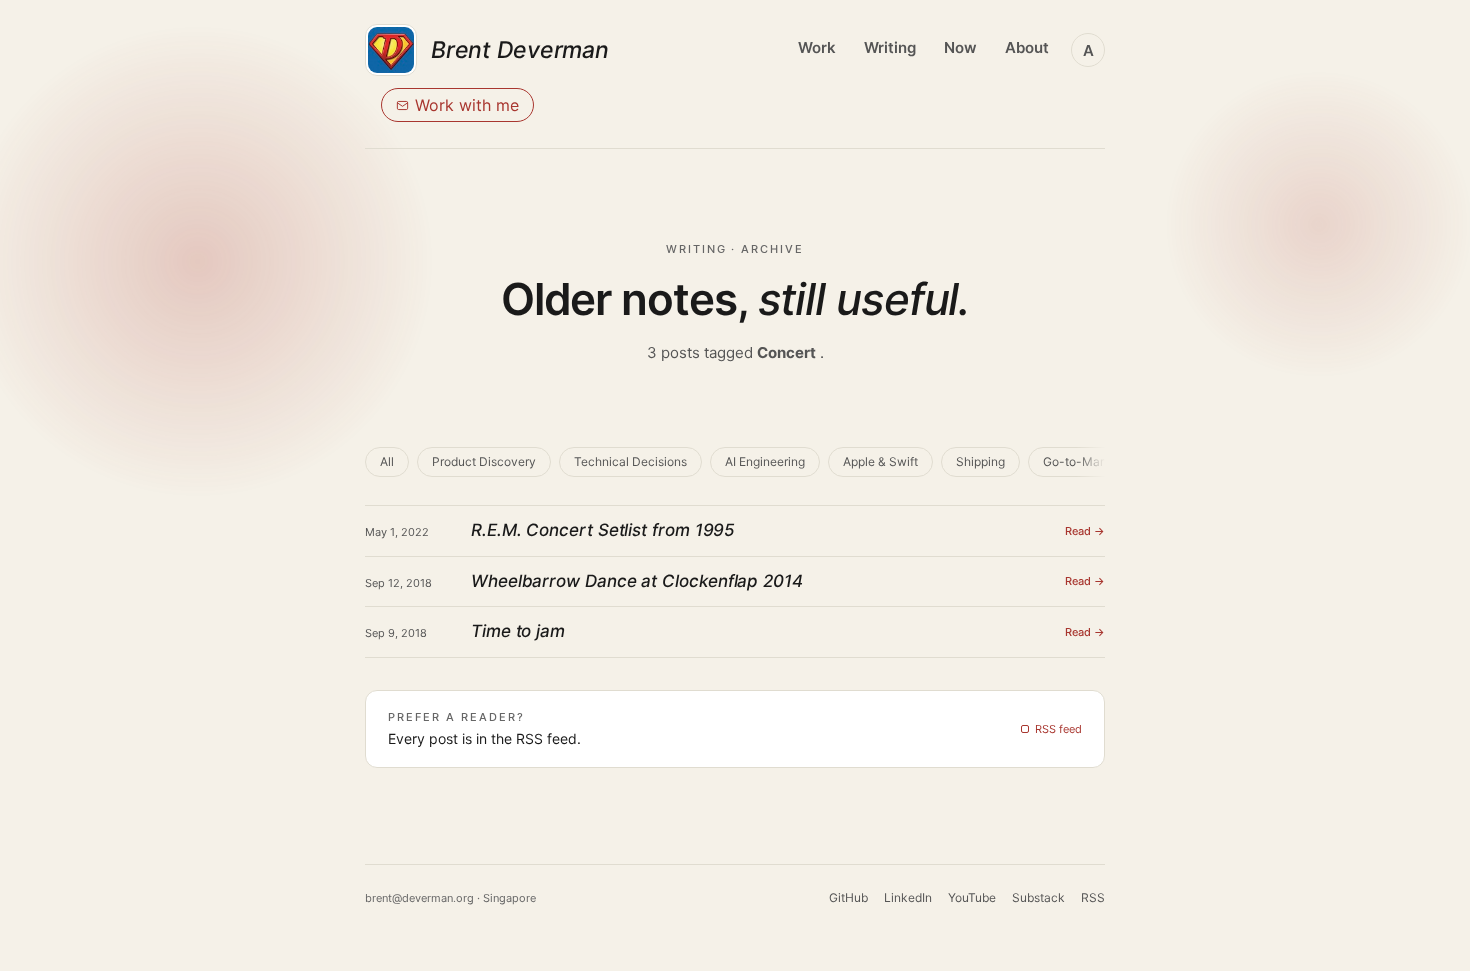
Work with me (467, 105)
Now (960, 47)
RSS (1093, 897)
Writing (890, 47)
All (387, 461)
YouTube (972, 897)
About (1027, 47)
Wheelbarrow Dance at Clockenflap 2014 (637, 581)
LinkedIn (908, 897)
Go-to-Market (1082, 461)
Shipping (980, 461)
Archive (772, 249)
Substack (1038, 897)
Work (817, 47)
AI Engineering (765, 461)
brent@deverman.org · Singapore (450, 898)
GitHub (848, 897)
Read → (1085, 531)
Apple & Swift (880, 461)
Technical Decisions (630, 461)
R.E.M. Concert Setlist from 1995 (603, 530)
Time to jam (518, 631)
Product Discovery (484, 461)
